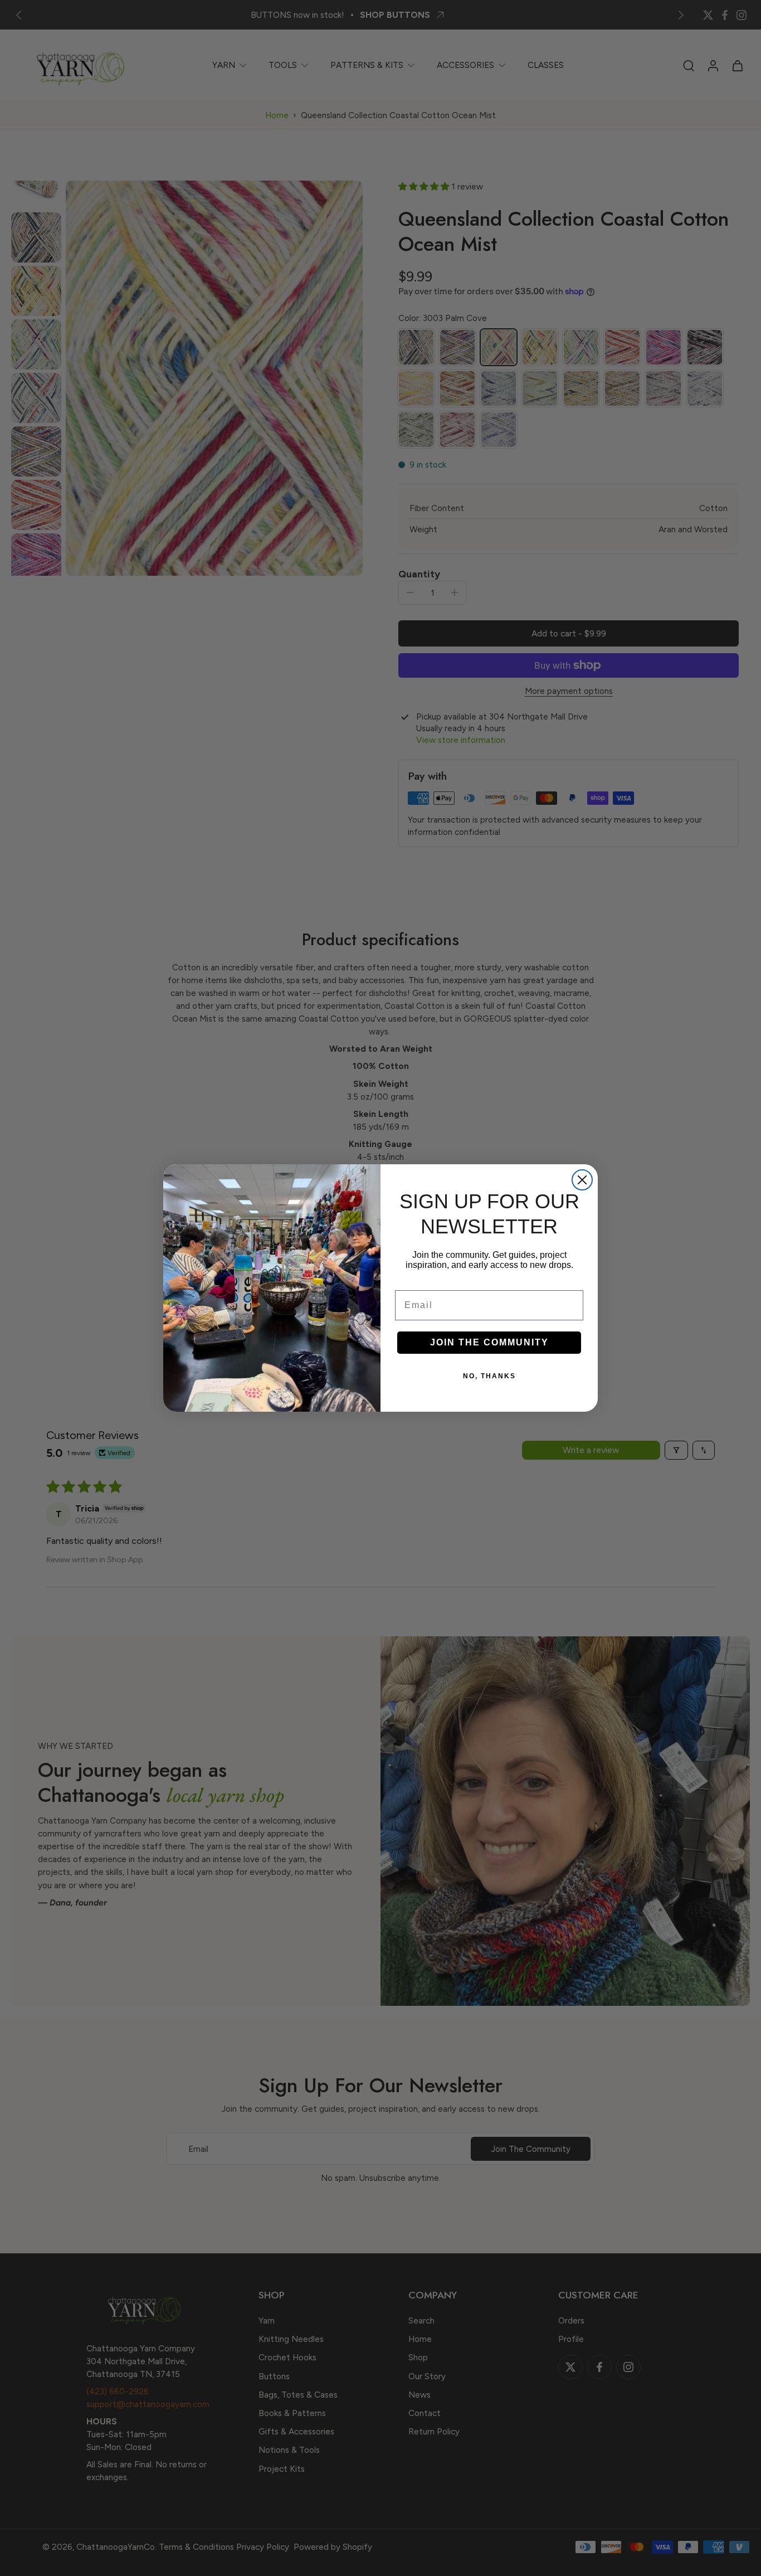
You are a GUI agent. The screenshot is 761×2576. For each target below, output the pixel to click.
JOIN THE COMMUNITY (489, 1342)
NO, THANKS (489, 1376)
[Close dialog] (582, 1180)
